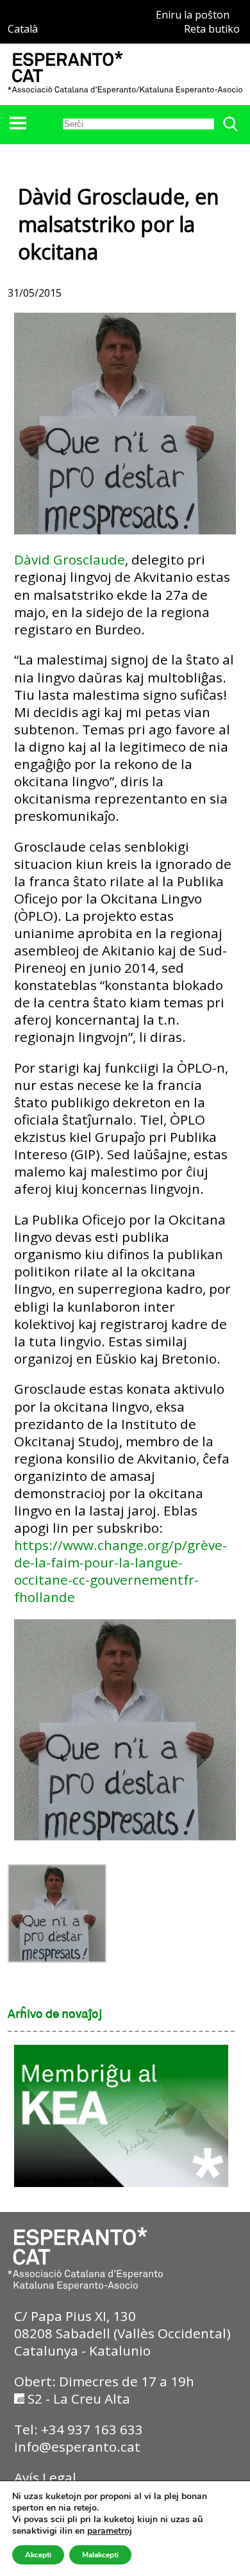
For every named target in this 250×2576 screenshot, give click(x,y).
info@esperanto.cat (77, 2447)
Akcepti (38, 2555)
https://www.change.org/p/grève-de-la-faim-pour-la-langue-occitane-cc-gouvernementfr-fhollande (121, 1571)
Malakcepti (100, 2555)
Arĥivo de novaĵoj (55, 2015)
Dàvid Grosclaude (70, 559)
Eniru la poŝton (193, 15)
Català (23, 29)
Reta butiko (212, 29)
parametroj (110, 2531)
